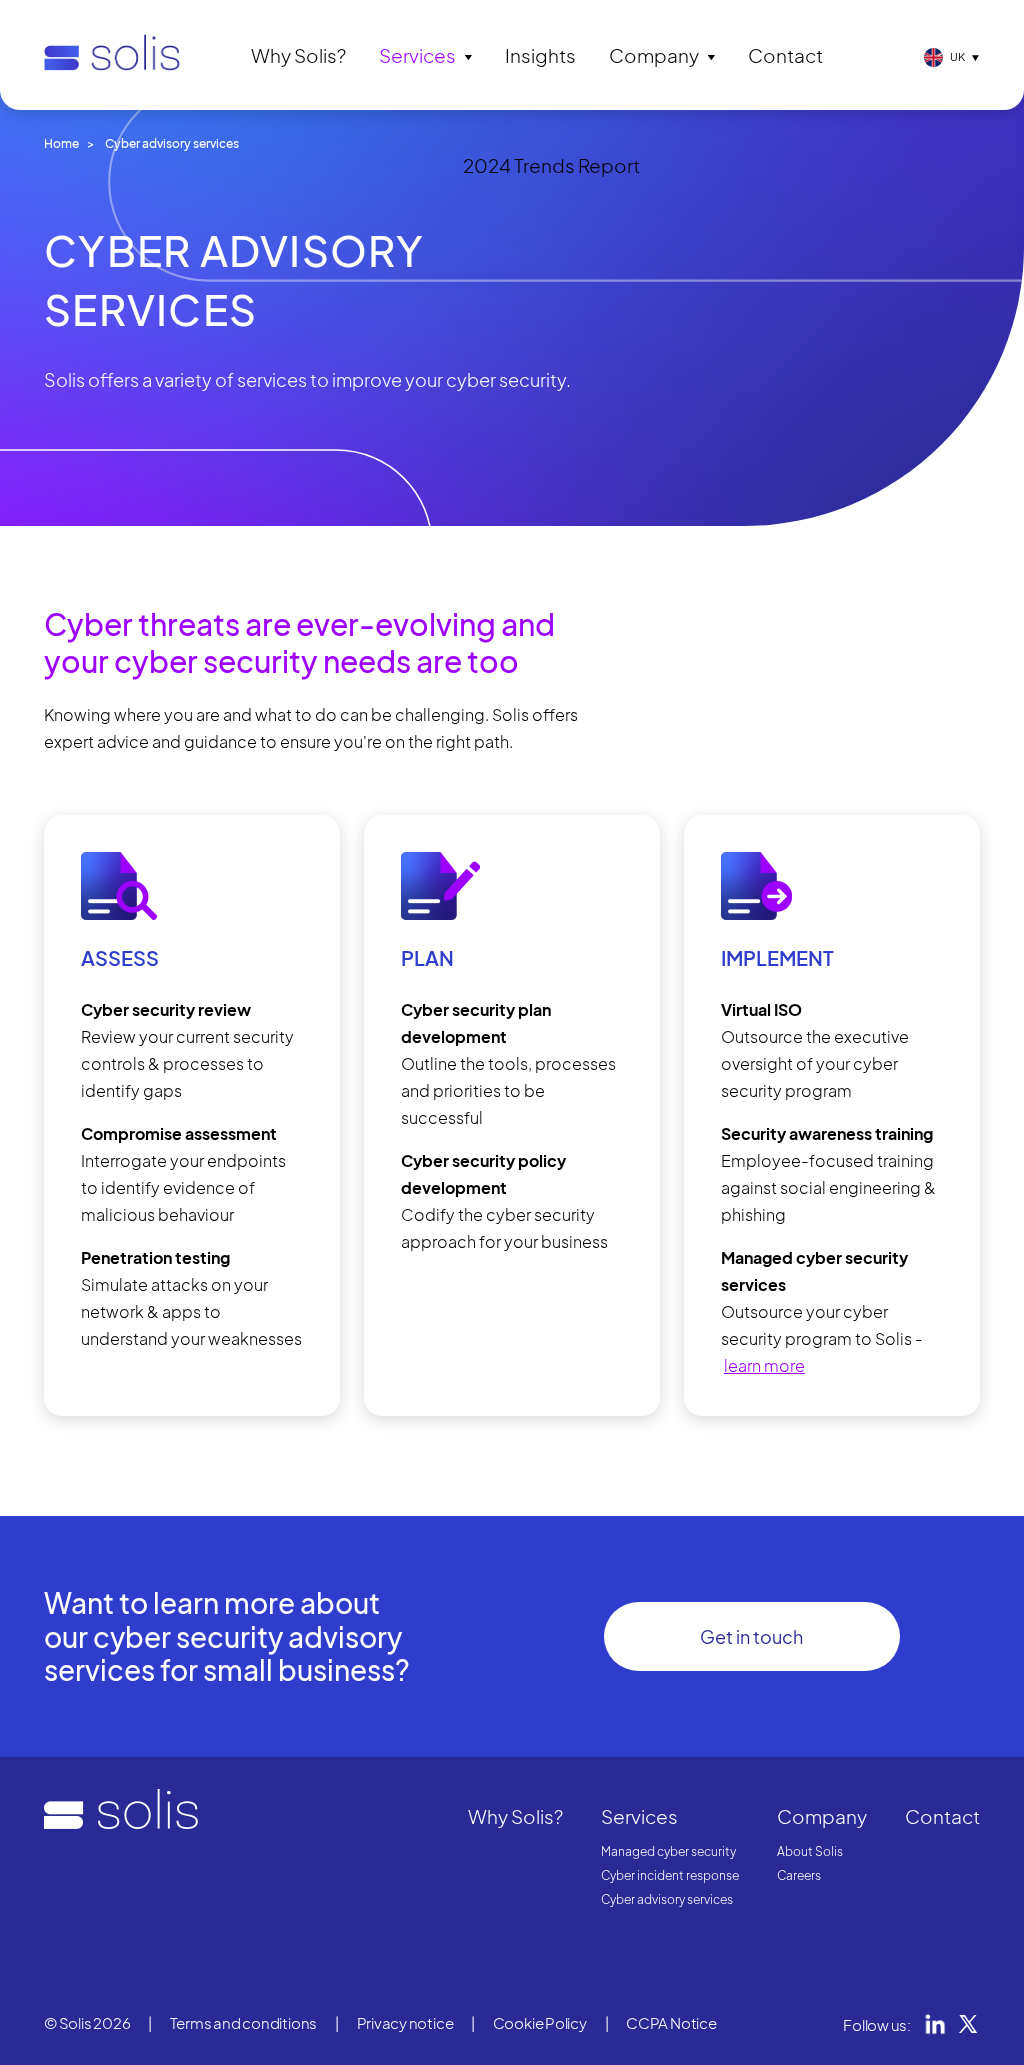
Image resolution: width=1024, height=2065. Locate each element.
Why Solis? (298, 55)
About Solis (810, 1851)
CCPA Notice (671, 2022)
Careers (799, 1875)
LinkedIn (935, 2024)
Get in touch (751, 1636)
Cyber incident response (670, 1875)
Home (61, 143)
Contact (785, 55)
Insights (540, 55)
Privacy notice (405, 2022)
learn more (764, 1365)
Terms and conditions (244, 2022)
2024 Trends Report (551, 165)
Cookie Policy (540, 2022)
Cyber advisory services (667, 1899)
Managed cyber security (668, 1851)
